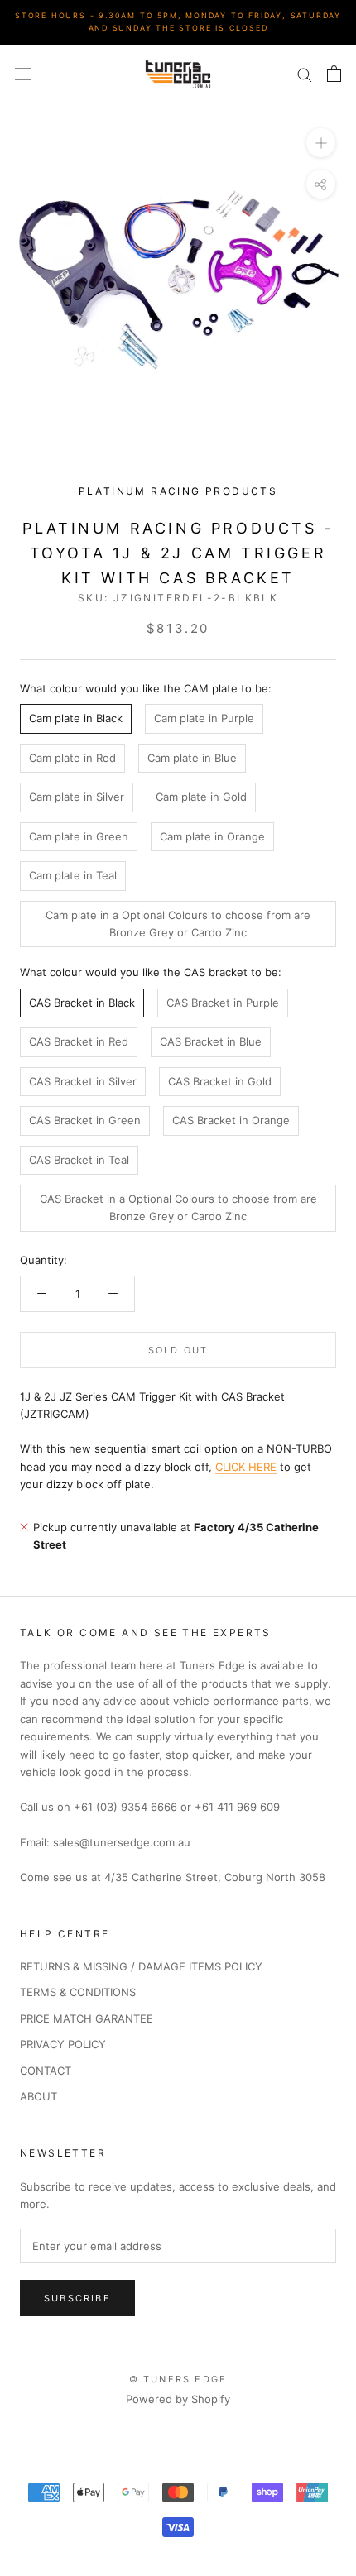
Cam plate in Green (79, 836)
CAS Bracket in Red (79, 1041)
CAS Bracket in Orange (231, 1120)
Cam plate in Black (76, 718)
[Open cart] (334, 74)
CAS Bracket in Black (82, 1003)
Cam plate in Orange (212, 836)
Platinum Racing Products (178, 491)
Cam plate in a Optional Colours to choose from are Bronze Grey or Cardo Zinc (178, 924)
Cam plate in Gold (201, 797)
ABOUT (38, 2096)
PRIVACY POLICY (63, 2044)
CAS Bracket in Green (85, 1120)
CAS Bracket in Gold (220, 1081)
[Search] (305, 74)
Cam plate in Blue (192, 758)
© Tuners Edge (178, 2379)
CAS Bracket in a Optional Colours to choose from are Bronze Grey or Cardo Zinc (178, 1207)
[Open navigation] (23, 74)
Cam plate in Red (72, 758)
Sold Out (178, 1350)
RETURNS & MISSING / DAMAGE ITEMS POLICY (141, 1966)
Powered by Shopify (178, 2399)
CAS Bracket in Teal (79, 1160)
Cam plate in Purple (204, 718)
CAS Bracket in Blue (211, 1041)
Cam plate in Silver (77, 797)
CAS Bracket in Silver (83, 1081)
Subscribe (77, 2298)
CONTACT (46, 2071)
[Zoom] (321, 143)
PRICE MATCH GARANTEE (87, 2018)
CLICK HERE (246, 1467)
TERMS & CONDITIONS (78, 1992)
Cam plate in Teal (73, 875)
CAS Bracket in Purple (223, 1003)
